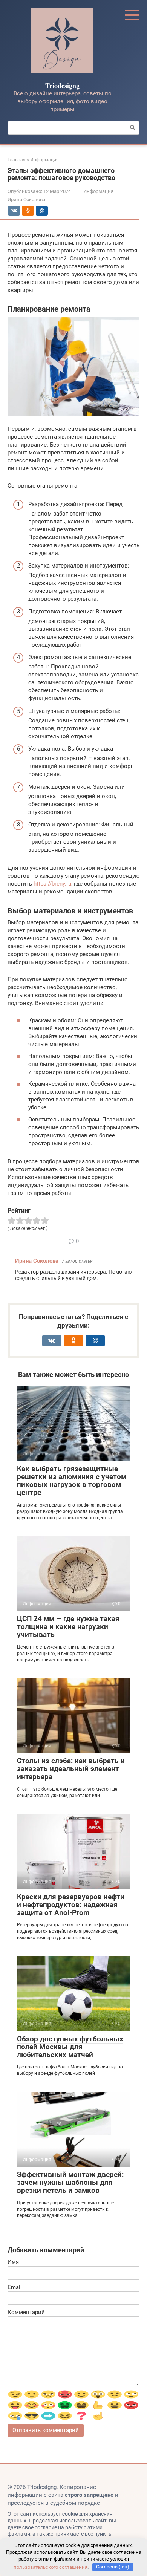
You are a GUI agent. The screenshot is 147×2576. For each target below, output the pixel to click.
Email (15, 2287)
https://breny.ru (52, 884)
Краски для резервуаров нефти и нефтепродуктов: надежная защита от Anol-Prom (71, 1905)
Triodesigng (62, 86)
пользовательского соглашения (51, 2567)
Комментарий (26, 2312)
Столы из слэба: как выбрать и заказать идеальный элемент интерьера (71, 1769)
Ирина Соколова (37, 1261)
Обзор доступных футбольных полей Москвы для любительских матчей (70, 2047)
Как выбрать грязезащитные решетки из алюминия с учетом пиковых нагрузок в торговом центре (72, 1481)
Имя (13, 2262)
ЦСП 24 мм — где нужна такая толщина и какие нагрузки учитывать (68, 1627)
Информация (98, 191)
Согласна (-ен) (113, 2567)
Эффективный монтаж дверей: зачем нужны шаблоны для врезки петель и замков (70, 2182)
